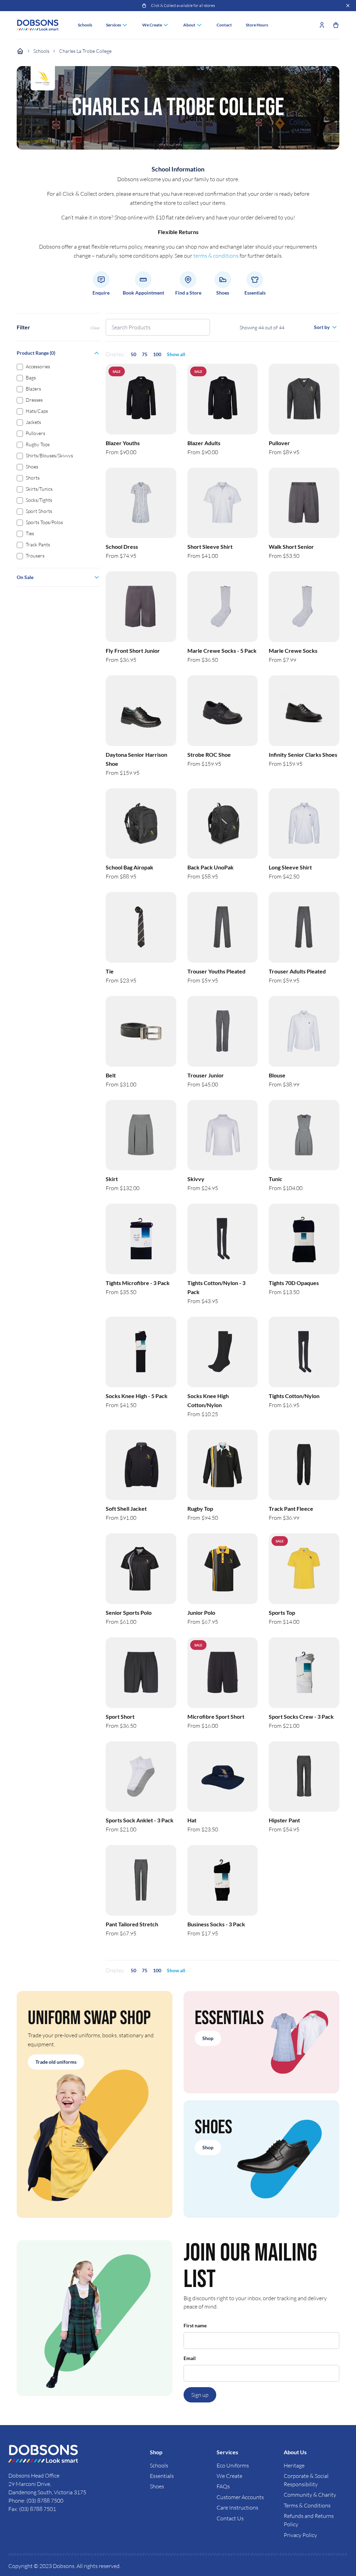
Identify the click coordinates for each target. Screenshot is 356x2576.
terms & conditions (216, 256)
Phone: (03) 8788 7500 (36, 2501)
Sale (117, 371)
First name (195, 2325)
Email (190, 2358)
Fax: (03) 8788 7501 (32, 2509)
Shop (208, 2038)
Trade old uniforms (56, 2062)
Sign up (200, 2395)
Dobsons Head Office (34, 2475)
